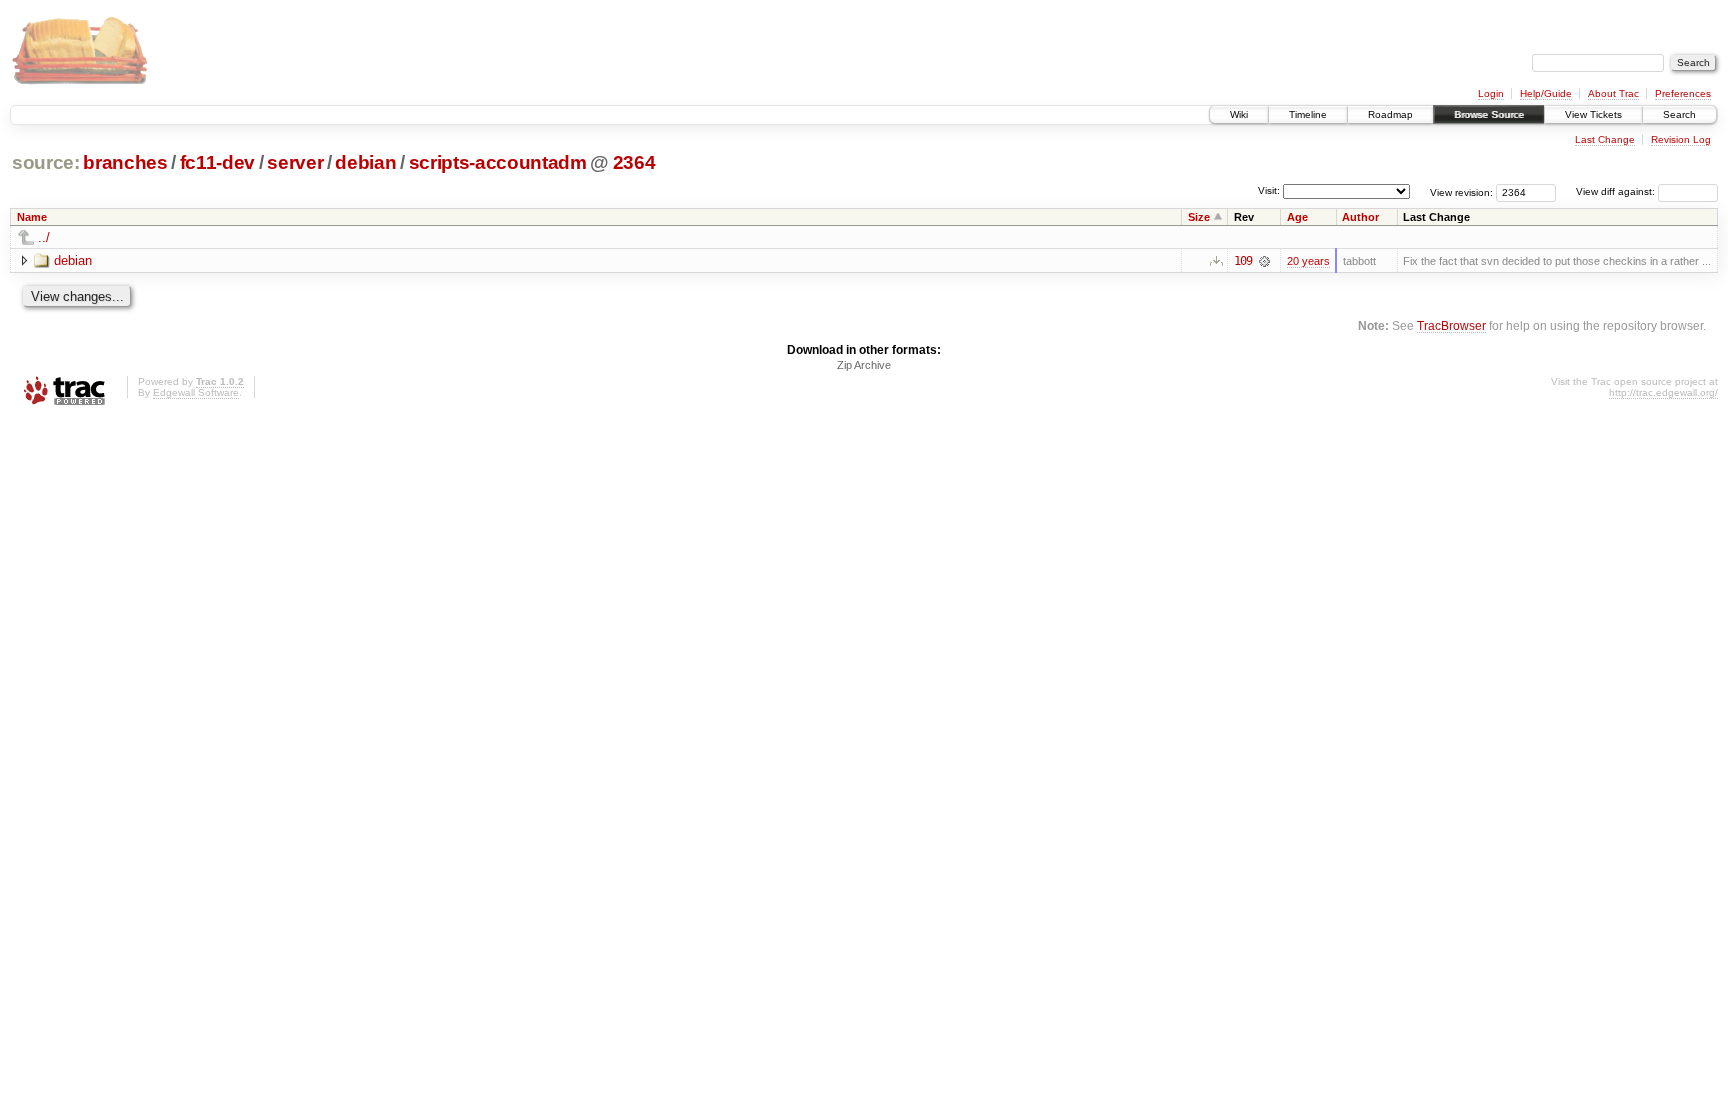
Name (32, 217)
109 (1243, 261)
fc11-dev (217, 162)
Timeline (1308, 114)
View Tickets (1593, 114)
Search (1679, 114)
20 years (1308, 261)
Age (1297, 217)
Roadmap (1390, 114)
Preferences (1683, 93)
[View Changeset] (1264, 261)
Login (1491, 93)
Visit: (1269, 190)
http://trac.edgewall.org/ (1663, 392)
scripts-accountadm (498, 162)
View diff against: (1617, 191)
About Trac (1613, 93)
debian (365, 162)
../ (44, 237)
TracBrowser (1451, 325)
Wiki (1239, 114)
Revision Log (1681, 139)
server (295, 162)
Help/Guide (1546, 93)
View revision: (1461, 191)
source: (46, 162)
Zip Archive (864, 365)
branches (125, 162)
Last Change (1605, 139)
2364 (634, 162)
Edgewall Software (196, 392)
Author (1360, 217)
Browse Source (1489, 114)
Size (1199, 217)
